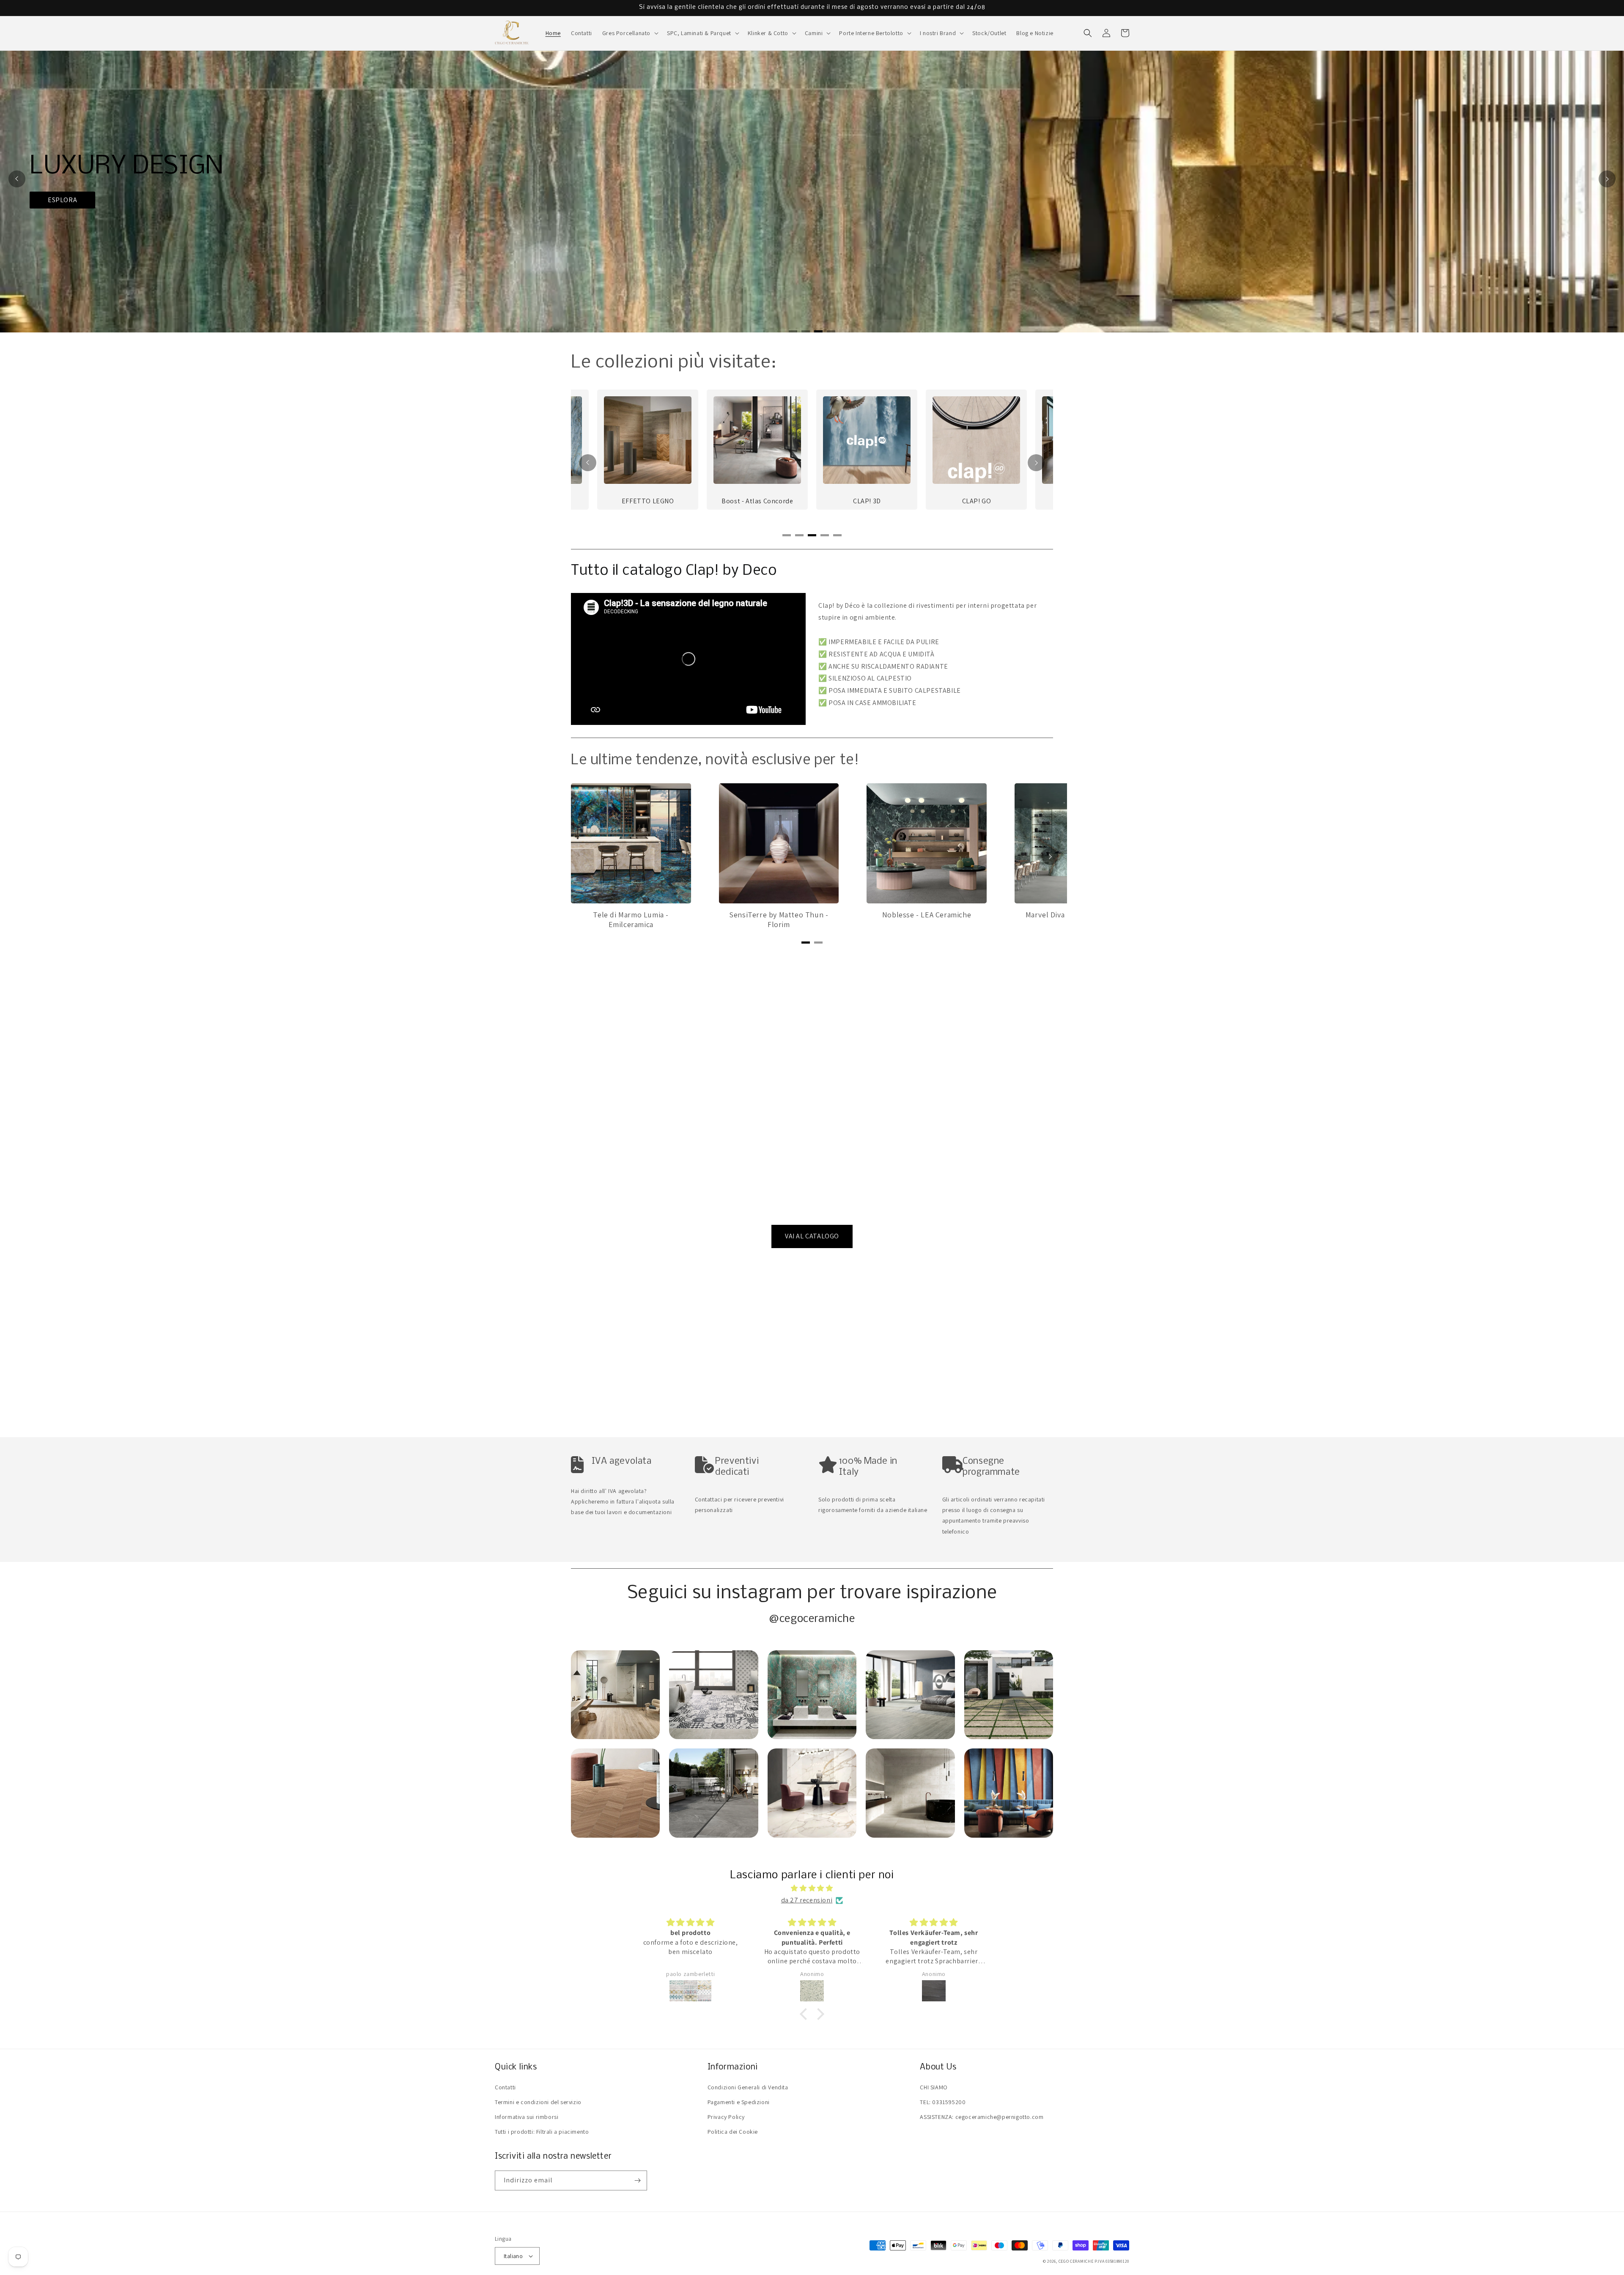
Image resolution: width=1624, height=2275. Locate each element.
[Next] (1607, 179)
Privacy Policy (726, 2117)
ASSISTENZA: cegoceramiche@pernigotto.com (982, 2117)
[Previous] (17, 179)
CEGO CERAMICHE (1076, 2261)
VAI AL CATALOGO (812, 1236)
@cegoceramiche (812, 1619)
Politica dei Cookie (733, 2132)
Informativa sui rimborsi (527, 2117)
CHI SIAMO (934, 2087)
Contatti (505, 2087)
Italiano (513, 2256)
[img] (812, 1888)
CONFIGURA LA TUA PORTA (1068, 218)
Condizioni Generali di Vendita (748, 2087)
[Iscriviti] (637, 2180)
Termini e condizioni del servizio (538, 2102)
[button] (630, 33)
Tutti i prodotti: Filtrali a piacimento (542, 2132)
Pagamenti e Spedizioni (739, 2102)
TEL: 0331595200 (943, 2102)
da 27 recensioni (807, 1900)
